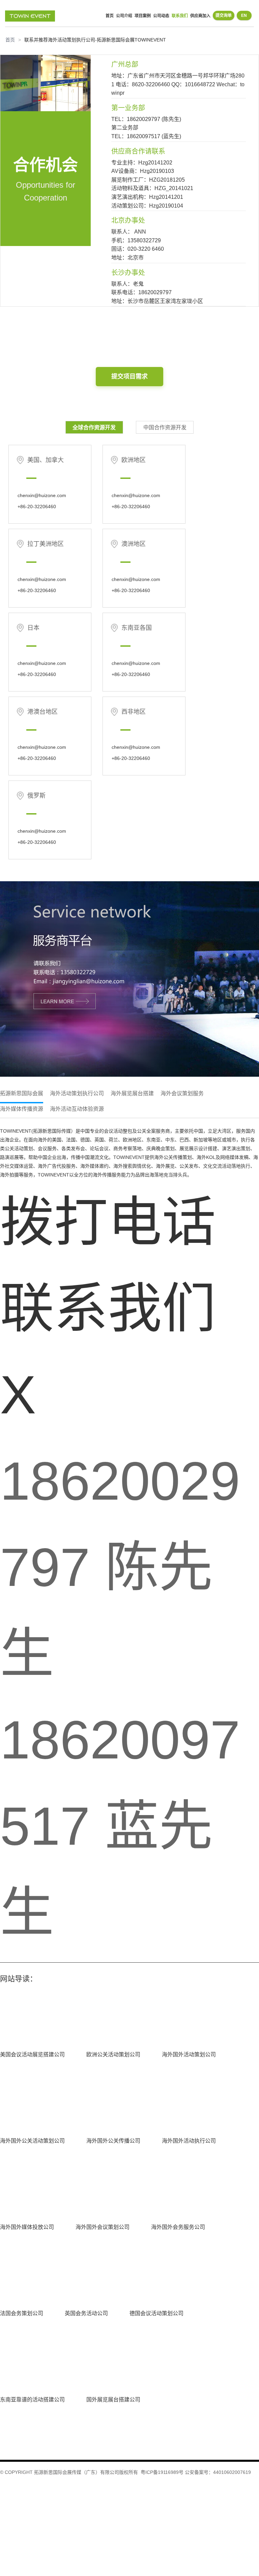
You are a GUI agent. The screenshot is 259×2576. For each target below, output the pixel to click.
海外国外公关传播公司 (113, 2141)
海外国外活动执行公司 (189, 2141)
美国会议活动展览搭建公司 (32, 2054)
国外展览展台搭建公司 (113, 2400)
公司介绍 (124, 16)
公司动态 (161, 16)
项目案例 (143, 16)
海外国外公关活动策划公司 (32, 2141)
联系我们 (180, 16)
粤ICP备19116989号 (162, 2472)
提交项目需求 (129, 376)
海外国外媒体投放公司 (27, 2227)
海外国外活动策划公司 (189, 2054)
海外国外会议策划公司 (103, 2227)
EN (244, 16)
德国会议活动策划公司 (156, 2313)
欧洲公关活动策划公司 (113, 2054)
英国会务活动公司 (86, 2313)
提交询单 (224, 16)
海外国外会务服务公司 (178, 2227)
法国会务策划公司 (22, 2313)
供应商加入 (200, 16)
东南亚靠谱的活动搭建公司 (32, 2400)
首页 (110, 16)
